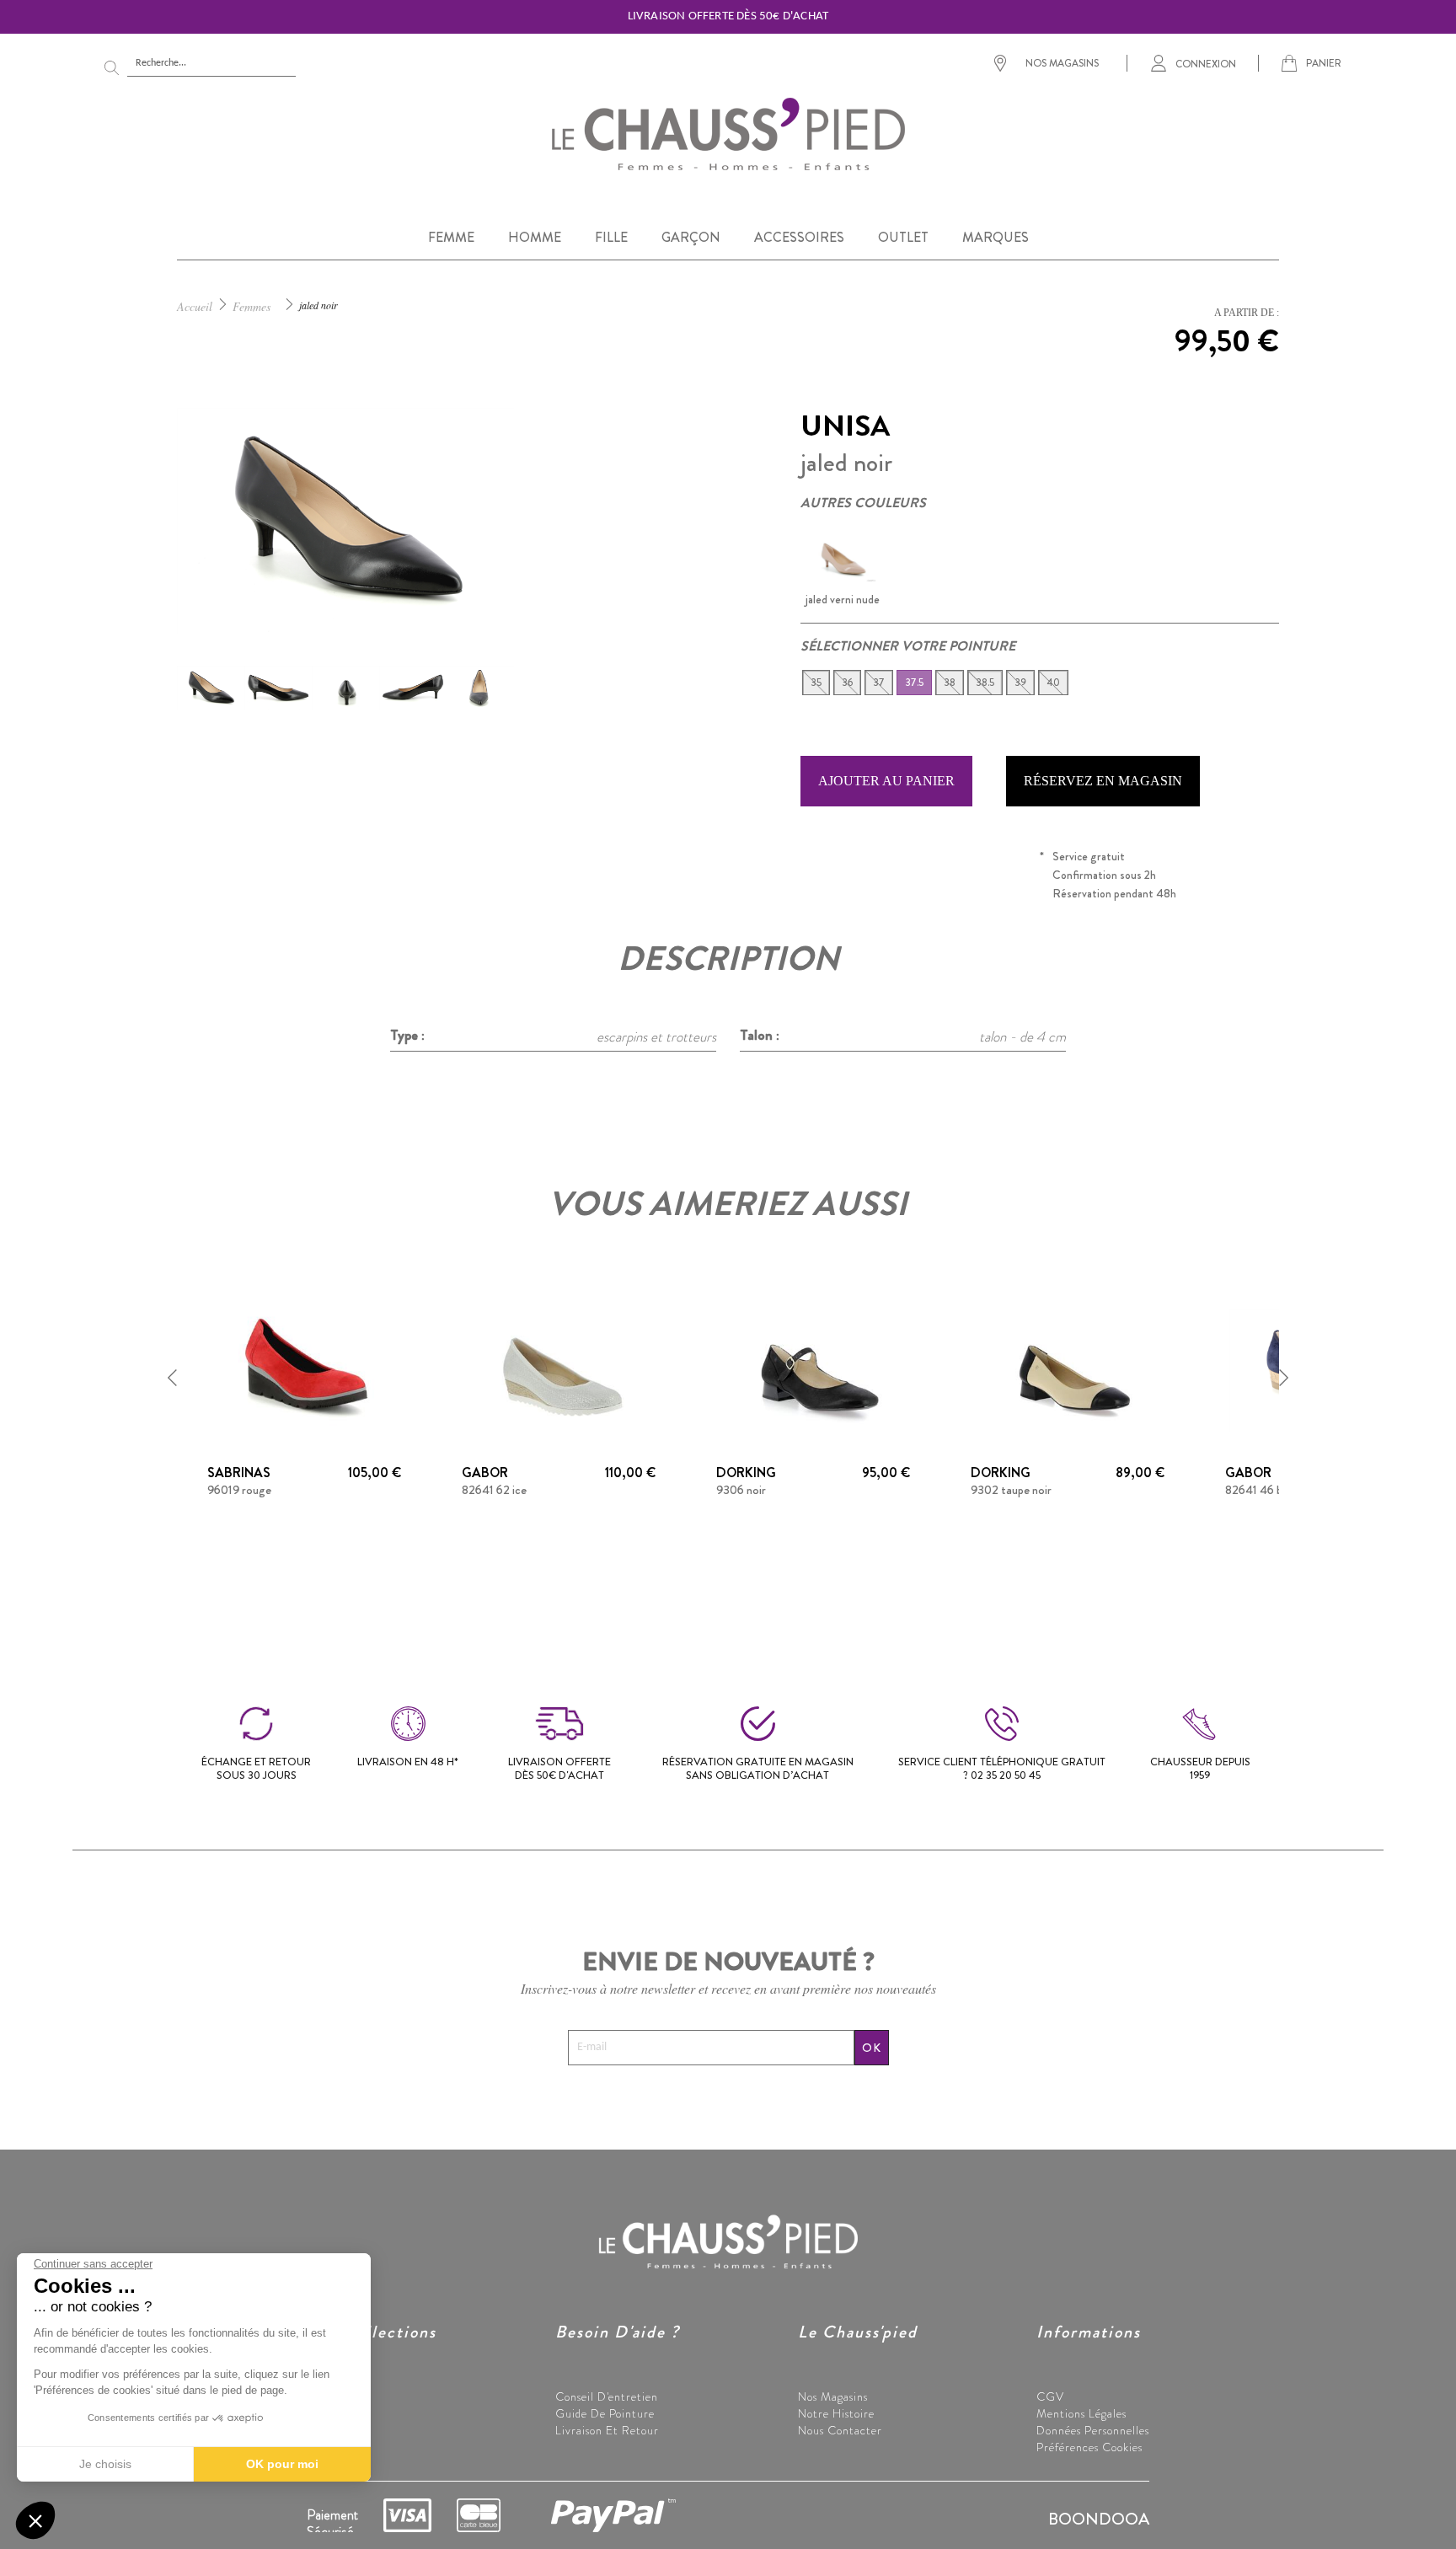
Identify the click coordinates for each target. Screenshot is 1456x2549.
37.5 (914, 683)
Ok (872, 2048)
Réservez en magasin (1103, 781)
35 (816, 683)
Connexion (1206, 63)
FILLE (611, 237)
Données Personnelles (1093, 2430)
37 (879, 683)
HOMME (535, 237)
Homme (327, 2413)
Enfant (325, 2430)
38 (950, 683)
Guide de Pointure (605, 2413)
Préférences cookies (1089, 2447)
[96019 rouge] (304, 1368)
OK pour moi (282, 2464)
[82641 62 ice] (559, 1368)
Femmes (252, 306)
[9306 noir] (813, 1368)
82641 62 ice (494, 1490)
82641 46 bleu (1261, 1490)
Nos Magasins (833, 2396)
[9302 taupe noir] (1068, 1368)
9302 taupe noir (1011, 1490)
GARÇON (691, 237)
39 (1020, 683)
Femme (327, 2396)
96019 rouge (239, 1490)
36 (847, 683)
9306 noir (741, 1490)
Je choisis (105, 2464)
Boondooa (1099, 2519)
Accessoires (336, 2447)
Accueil (195, 306)
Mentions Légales (1081, 2413)
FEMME (451, 237)
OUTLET (903, 237)
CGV (1050, 2396)
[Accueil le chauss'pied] (728, 133)
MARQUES (996, 237)
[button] (173, 1378)
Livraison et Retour (607, 2430)
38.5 (985, 683)
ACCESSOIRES (799, 237)
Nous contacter (840, 2430)
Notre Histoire (836, 2413)
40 (1053, 683)
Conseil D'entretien (607, 2396)
